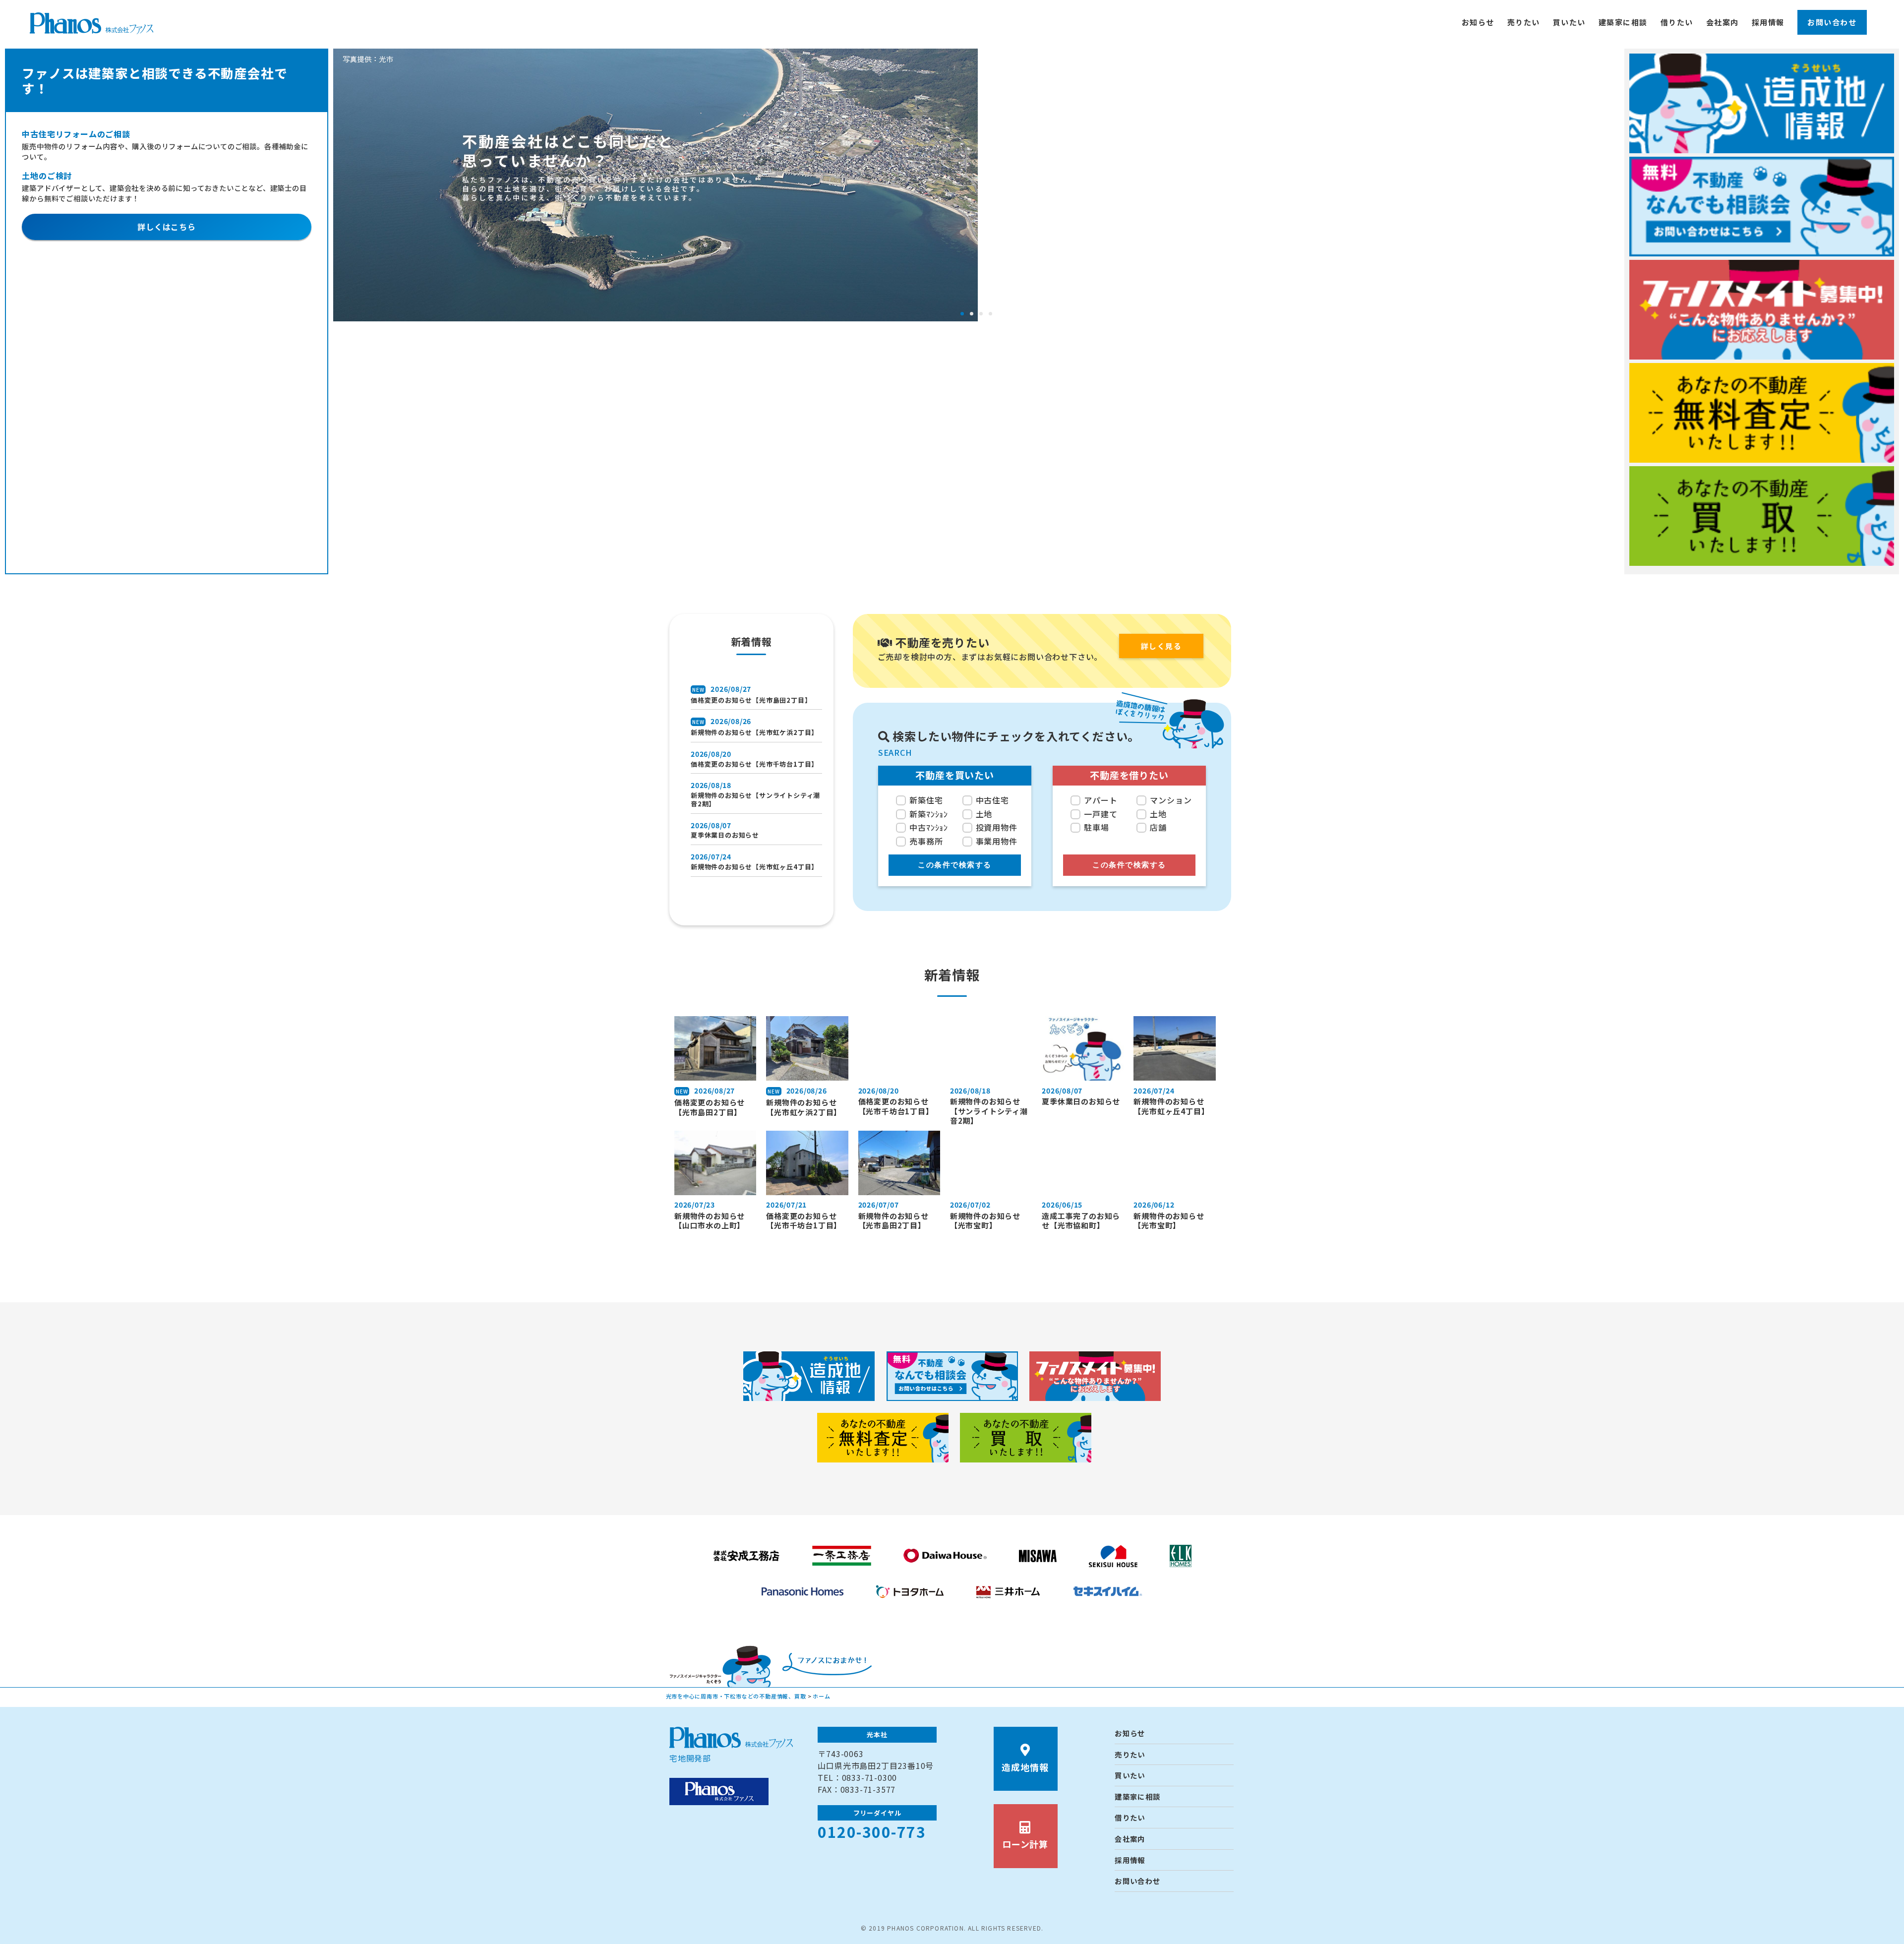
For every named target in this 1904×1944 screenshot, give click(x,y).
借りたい (1677, 22)
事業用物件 (997, 841)
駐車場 (1096, 827)
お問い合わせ (1832, 22)
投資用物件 (997, 827)
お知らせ (1478, 22)
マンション (1171, 800)
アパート (1101, 800)
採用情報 (1768, 22)
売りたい (1524, 22)
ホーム (821, 1696)
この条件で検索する (955, 865)
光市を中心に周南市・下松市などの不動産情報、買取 (736, 1696)
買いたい (1569, 22)
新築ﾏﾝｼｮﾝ (929, 814)
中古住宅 (992, 800)
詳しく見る (1161, 646)
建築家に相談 (1623, 22)
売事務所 (926, 841)
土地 (984, 814)
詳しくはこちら (167, 227)
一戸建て (1101, 814)
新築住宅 (926, 800)
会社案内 (1723, 22)
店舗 (1158, 827)
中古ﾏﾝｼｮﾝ (929, 827)
